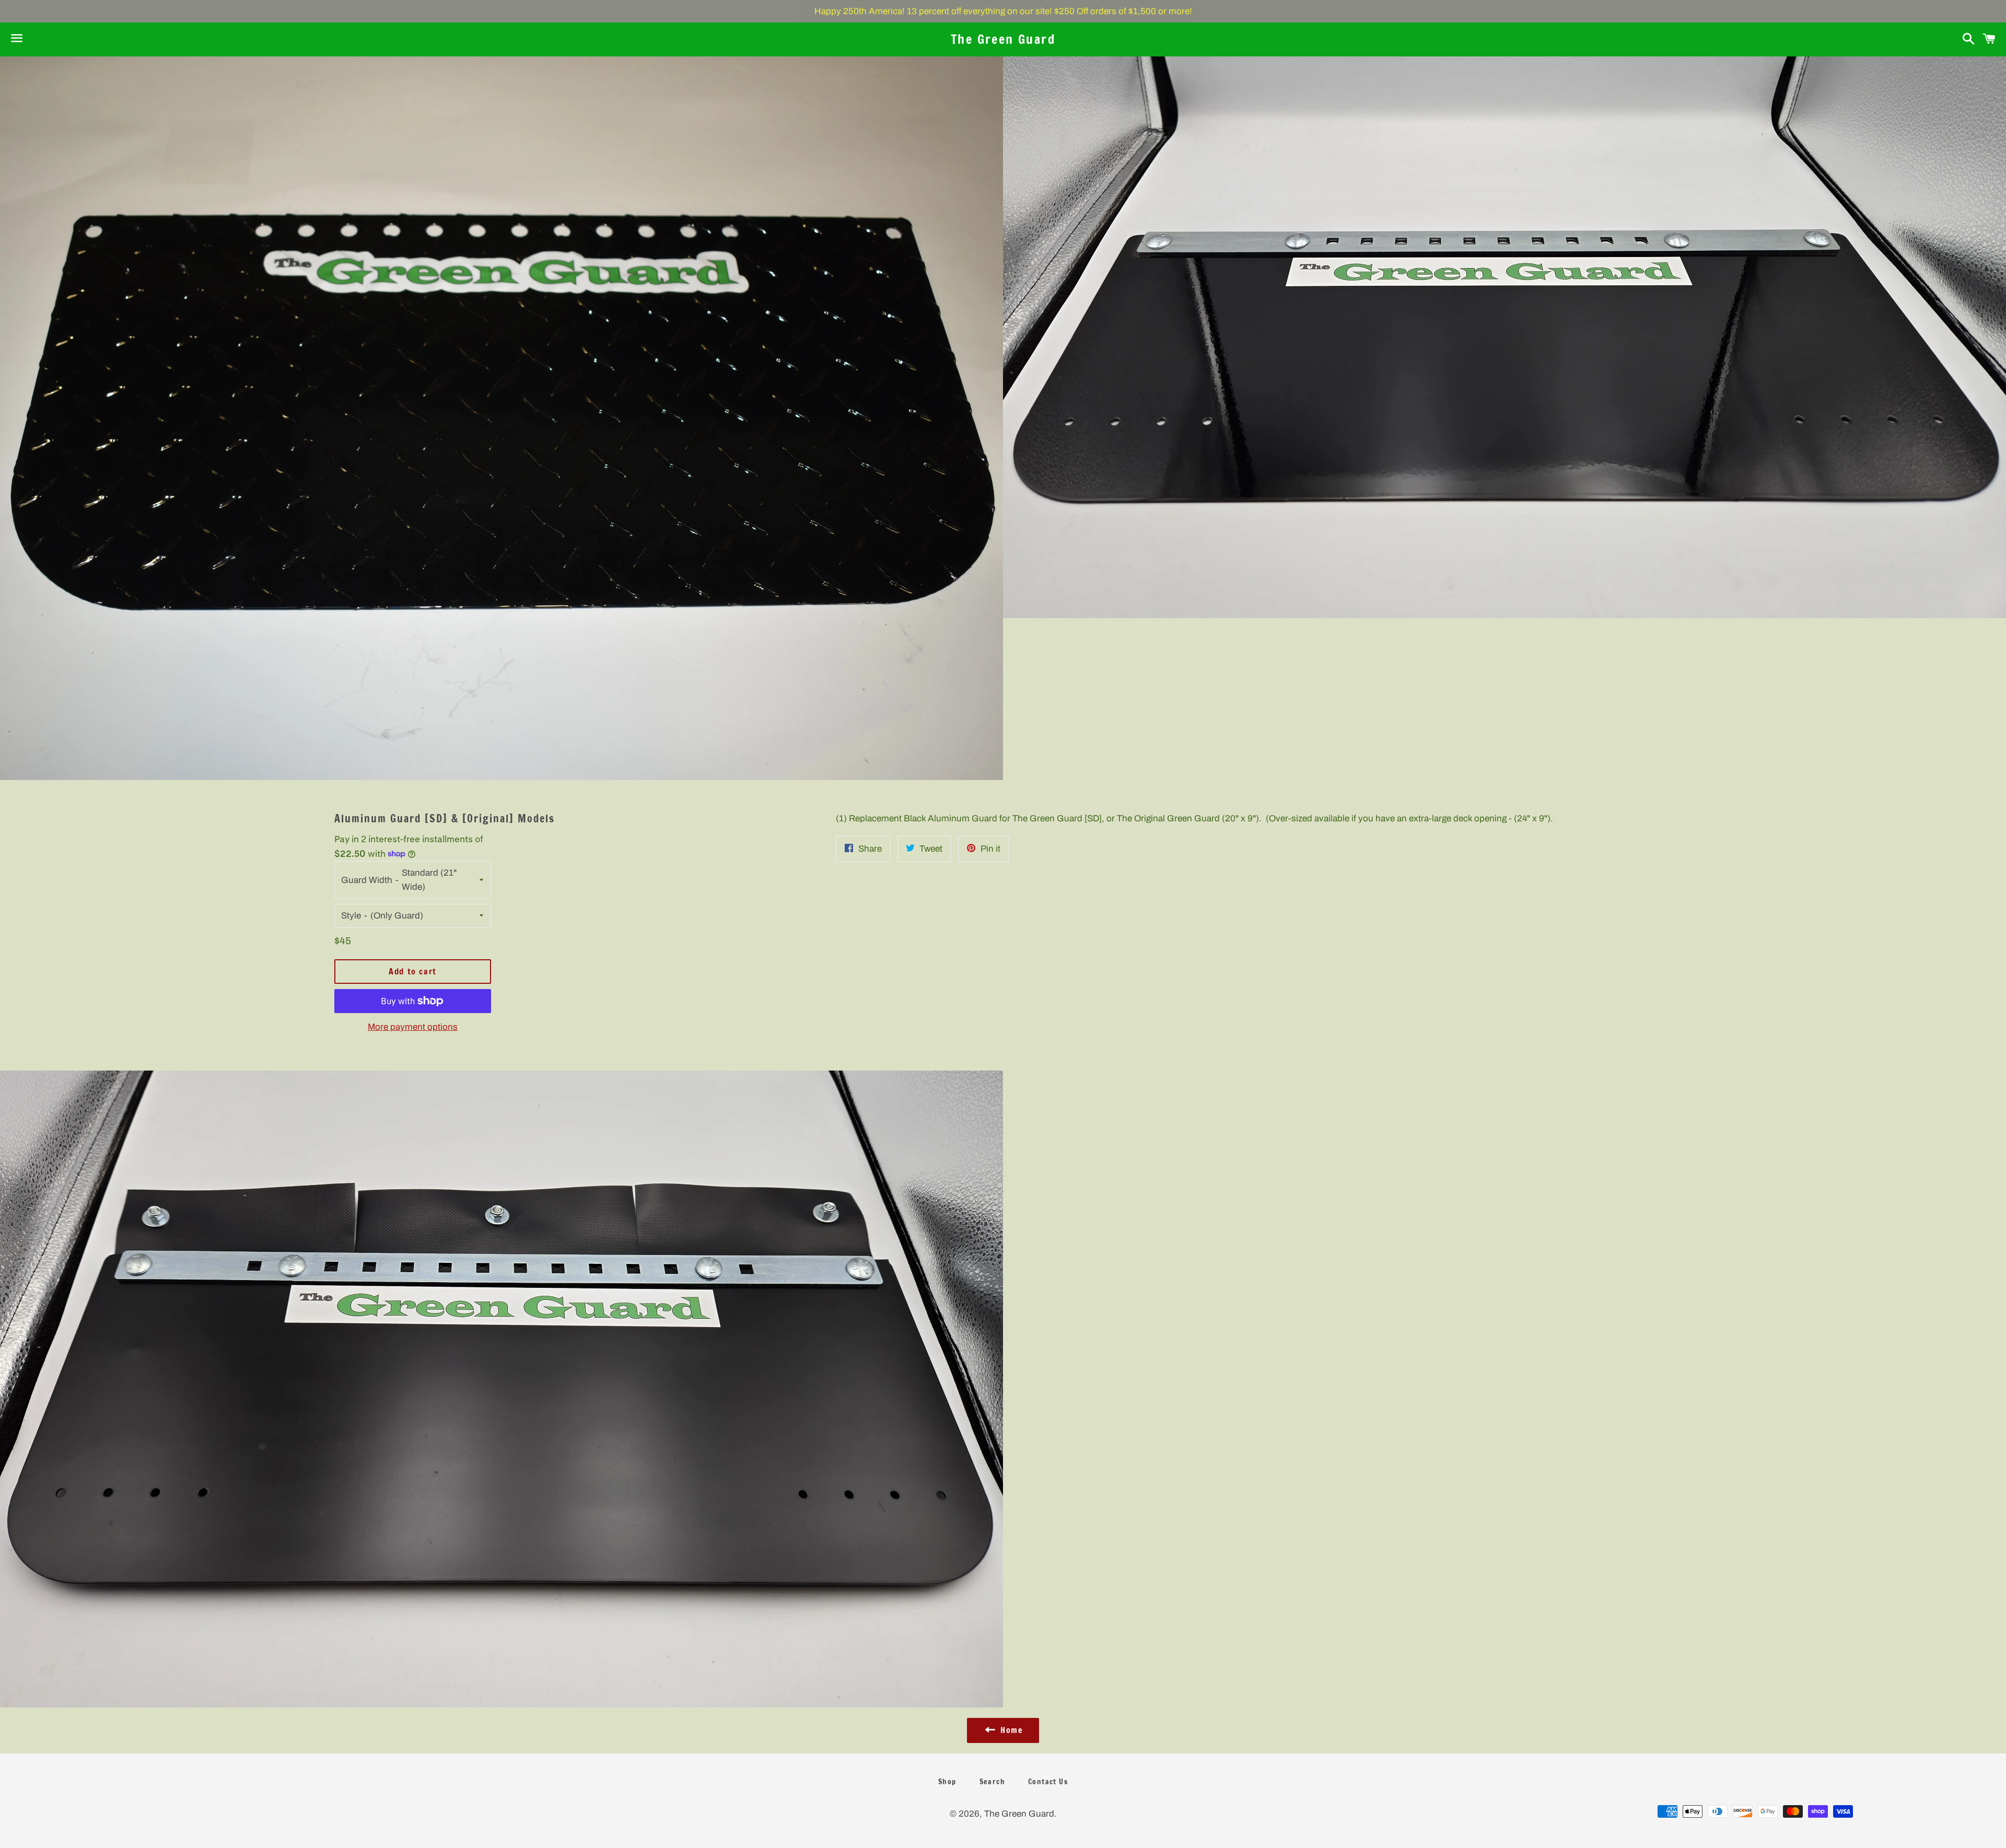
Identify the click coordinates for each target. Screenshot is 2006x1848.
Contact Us (1048, 1782)
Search (992, 1782)
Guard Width (367, 880)
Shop (947, 1782)
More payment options (413, 1027)
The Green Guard (1003, 39)
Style (351, 916)
